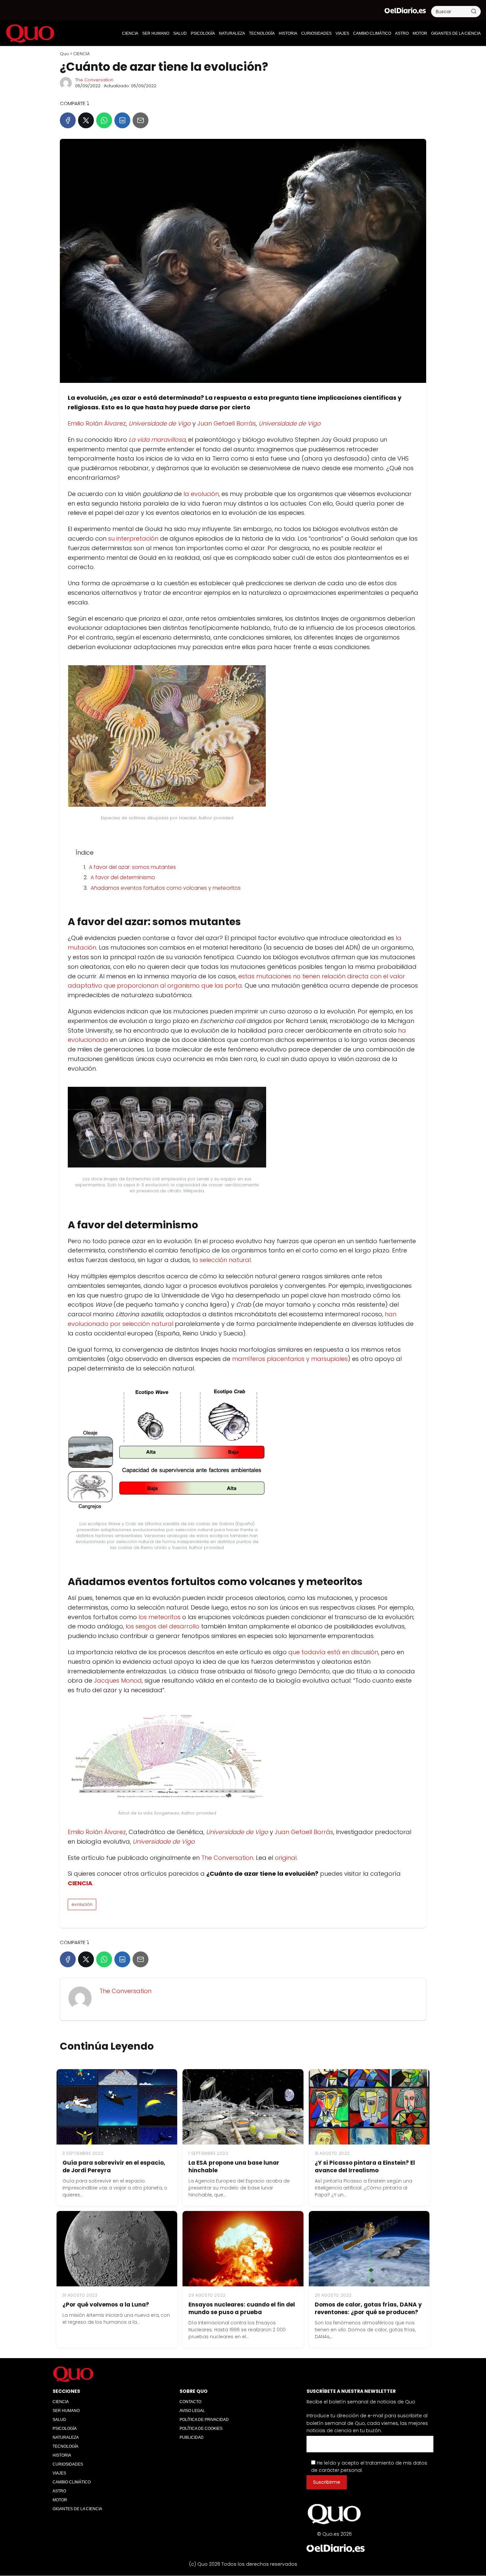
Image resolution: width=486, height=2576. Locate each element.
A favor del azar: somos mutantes (132, 867)
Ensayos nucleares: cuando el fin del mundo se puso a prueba (242, 2308)
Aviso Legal (192, 2411)
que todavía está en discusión (333, 1652)
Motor (420, 33)
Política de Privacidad (204, 2420)
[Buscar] (474, 11)
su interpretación (133, 538)
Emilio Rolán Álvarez (97, 423)
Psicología (203, 33)
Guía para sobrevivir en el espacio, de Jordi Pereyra (114, 2167)
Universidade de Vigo (160, 423)
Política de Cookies (201, 2429)
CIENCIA (130, 33)
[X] (86, 120)
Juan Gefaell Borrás (227, 423)
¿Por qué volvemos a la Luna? (106, 2305)
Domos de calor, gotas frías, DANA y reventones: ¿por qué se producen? (368, 2308)
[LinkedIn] (122, 120)
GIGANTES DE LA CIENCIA (456, 33)
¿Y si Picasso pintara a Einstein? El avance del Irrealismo (365, 2167)
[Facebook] (68, 120)
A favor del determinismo (123, 877)
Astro (402, 33)
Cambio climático (372, 33)
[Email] (141, 120)
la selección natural (222, 1260)
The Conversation (94, 80)
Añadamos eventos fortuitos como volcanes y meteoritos (166, 888)
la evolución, (202, 494)
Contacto (190, 2402)
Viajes (342, 33)
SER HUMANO (156, 33)
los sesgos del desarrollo (162, 1626)
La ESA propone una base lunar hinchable (234, 2167)
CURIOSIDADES (316, 33)
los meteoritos (160, 1617)
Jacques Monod (118, 1680)
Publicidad (192, 2437)
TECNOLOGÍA (262, 33)
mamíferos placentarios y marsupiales (290, 1359)
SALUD (180, 33)
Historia (288, 33)
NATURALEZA (232, 33)
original (286, 1858)
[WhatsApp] (104, 120)
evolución (82, 1904)
